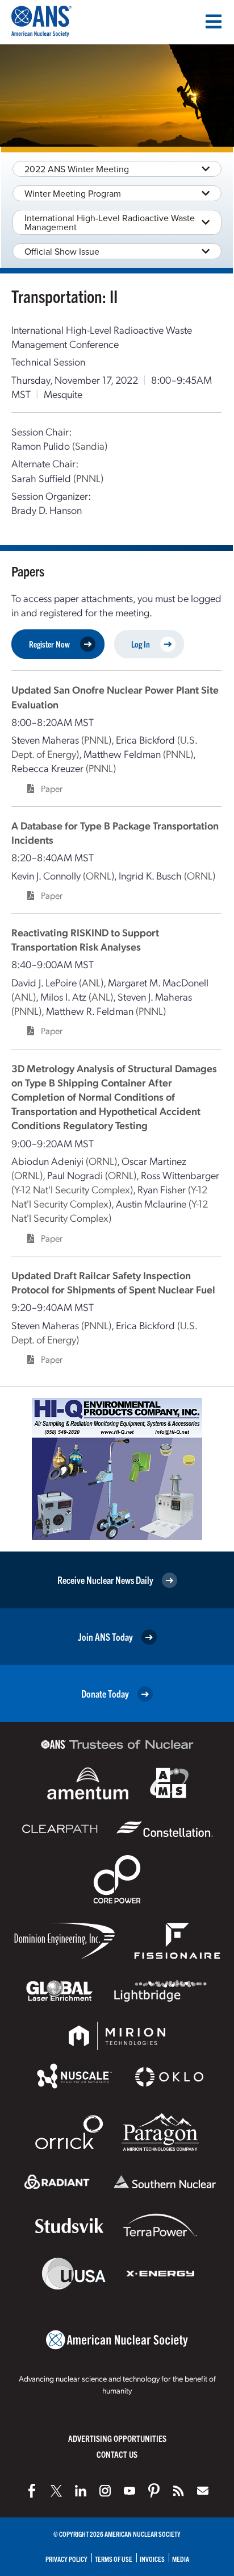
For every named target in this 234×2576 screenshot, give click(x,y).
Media (181, 2559)
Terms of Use (114, 2559)
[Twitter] (56, 2491)
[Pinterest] (154, 2491)
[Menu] (214, 22)
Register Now (49, 644)
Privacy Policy (66, 2559)
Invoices (152, 2559)
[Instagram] (105, 2491)
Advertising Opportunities (117, 2438)
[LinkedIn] (81, 2491)
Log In (141, 644)
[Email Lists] (203, 2491)
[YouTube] (129, 2491)
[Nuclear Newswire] (178, 2491)
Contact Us (117, 2454)
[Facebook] (32, 2491)
